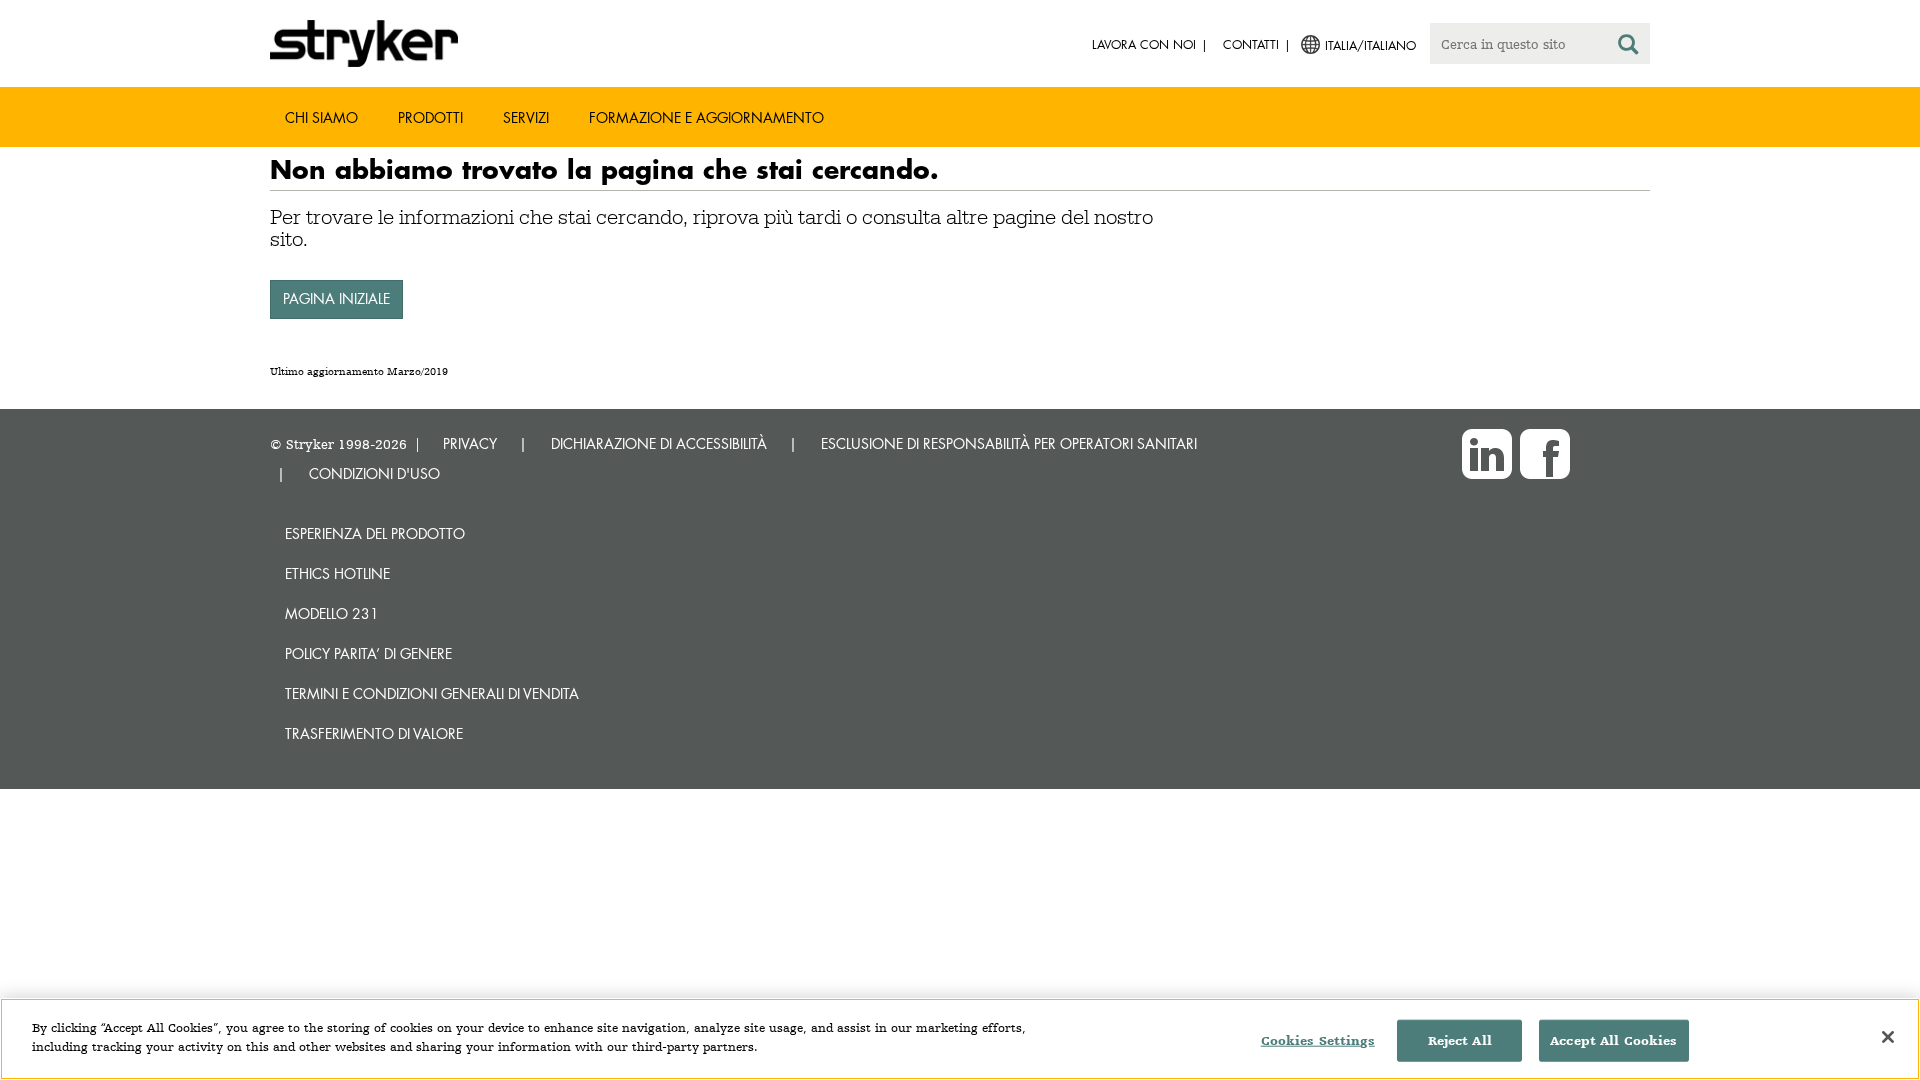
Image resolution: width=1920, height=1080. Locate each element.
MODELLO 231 (332, 613)
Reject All (1460, 1040)
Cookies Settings (1318, 1040)
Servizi (526, 117)
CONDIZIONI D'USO (374, 473)
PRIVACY (470, 443)
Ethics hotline (337, 573)
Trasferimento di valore (374, 733)
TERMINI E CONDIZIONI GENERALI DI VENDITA (432, 693)
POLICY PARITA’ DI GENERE (368, 653)
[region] (960, 1039)
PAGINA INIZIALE (336, 298)
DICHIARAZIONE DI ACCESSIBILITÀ (659, 443)
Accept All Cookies (1613, 1040)
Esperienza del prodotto (375, 533)
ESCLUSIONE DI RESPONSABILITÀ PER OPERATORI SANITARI (1009, 443)
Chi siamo (321, 117)
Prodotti (430, 117)
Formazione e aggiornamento (706, 117)
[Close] (1888, 1037)
